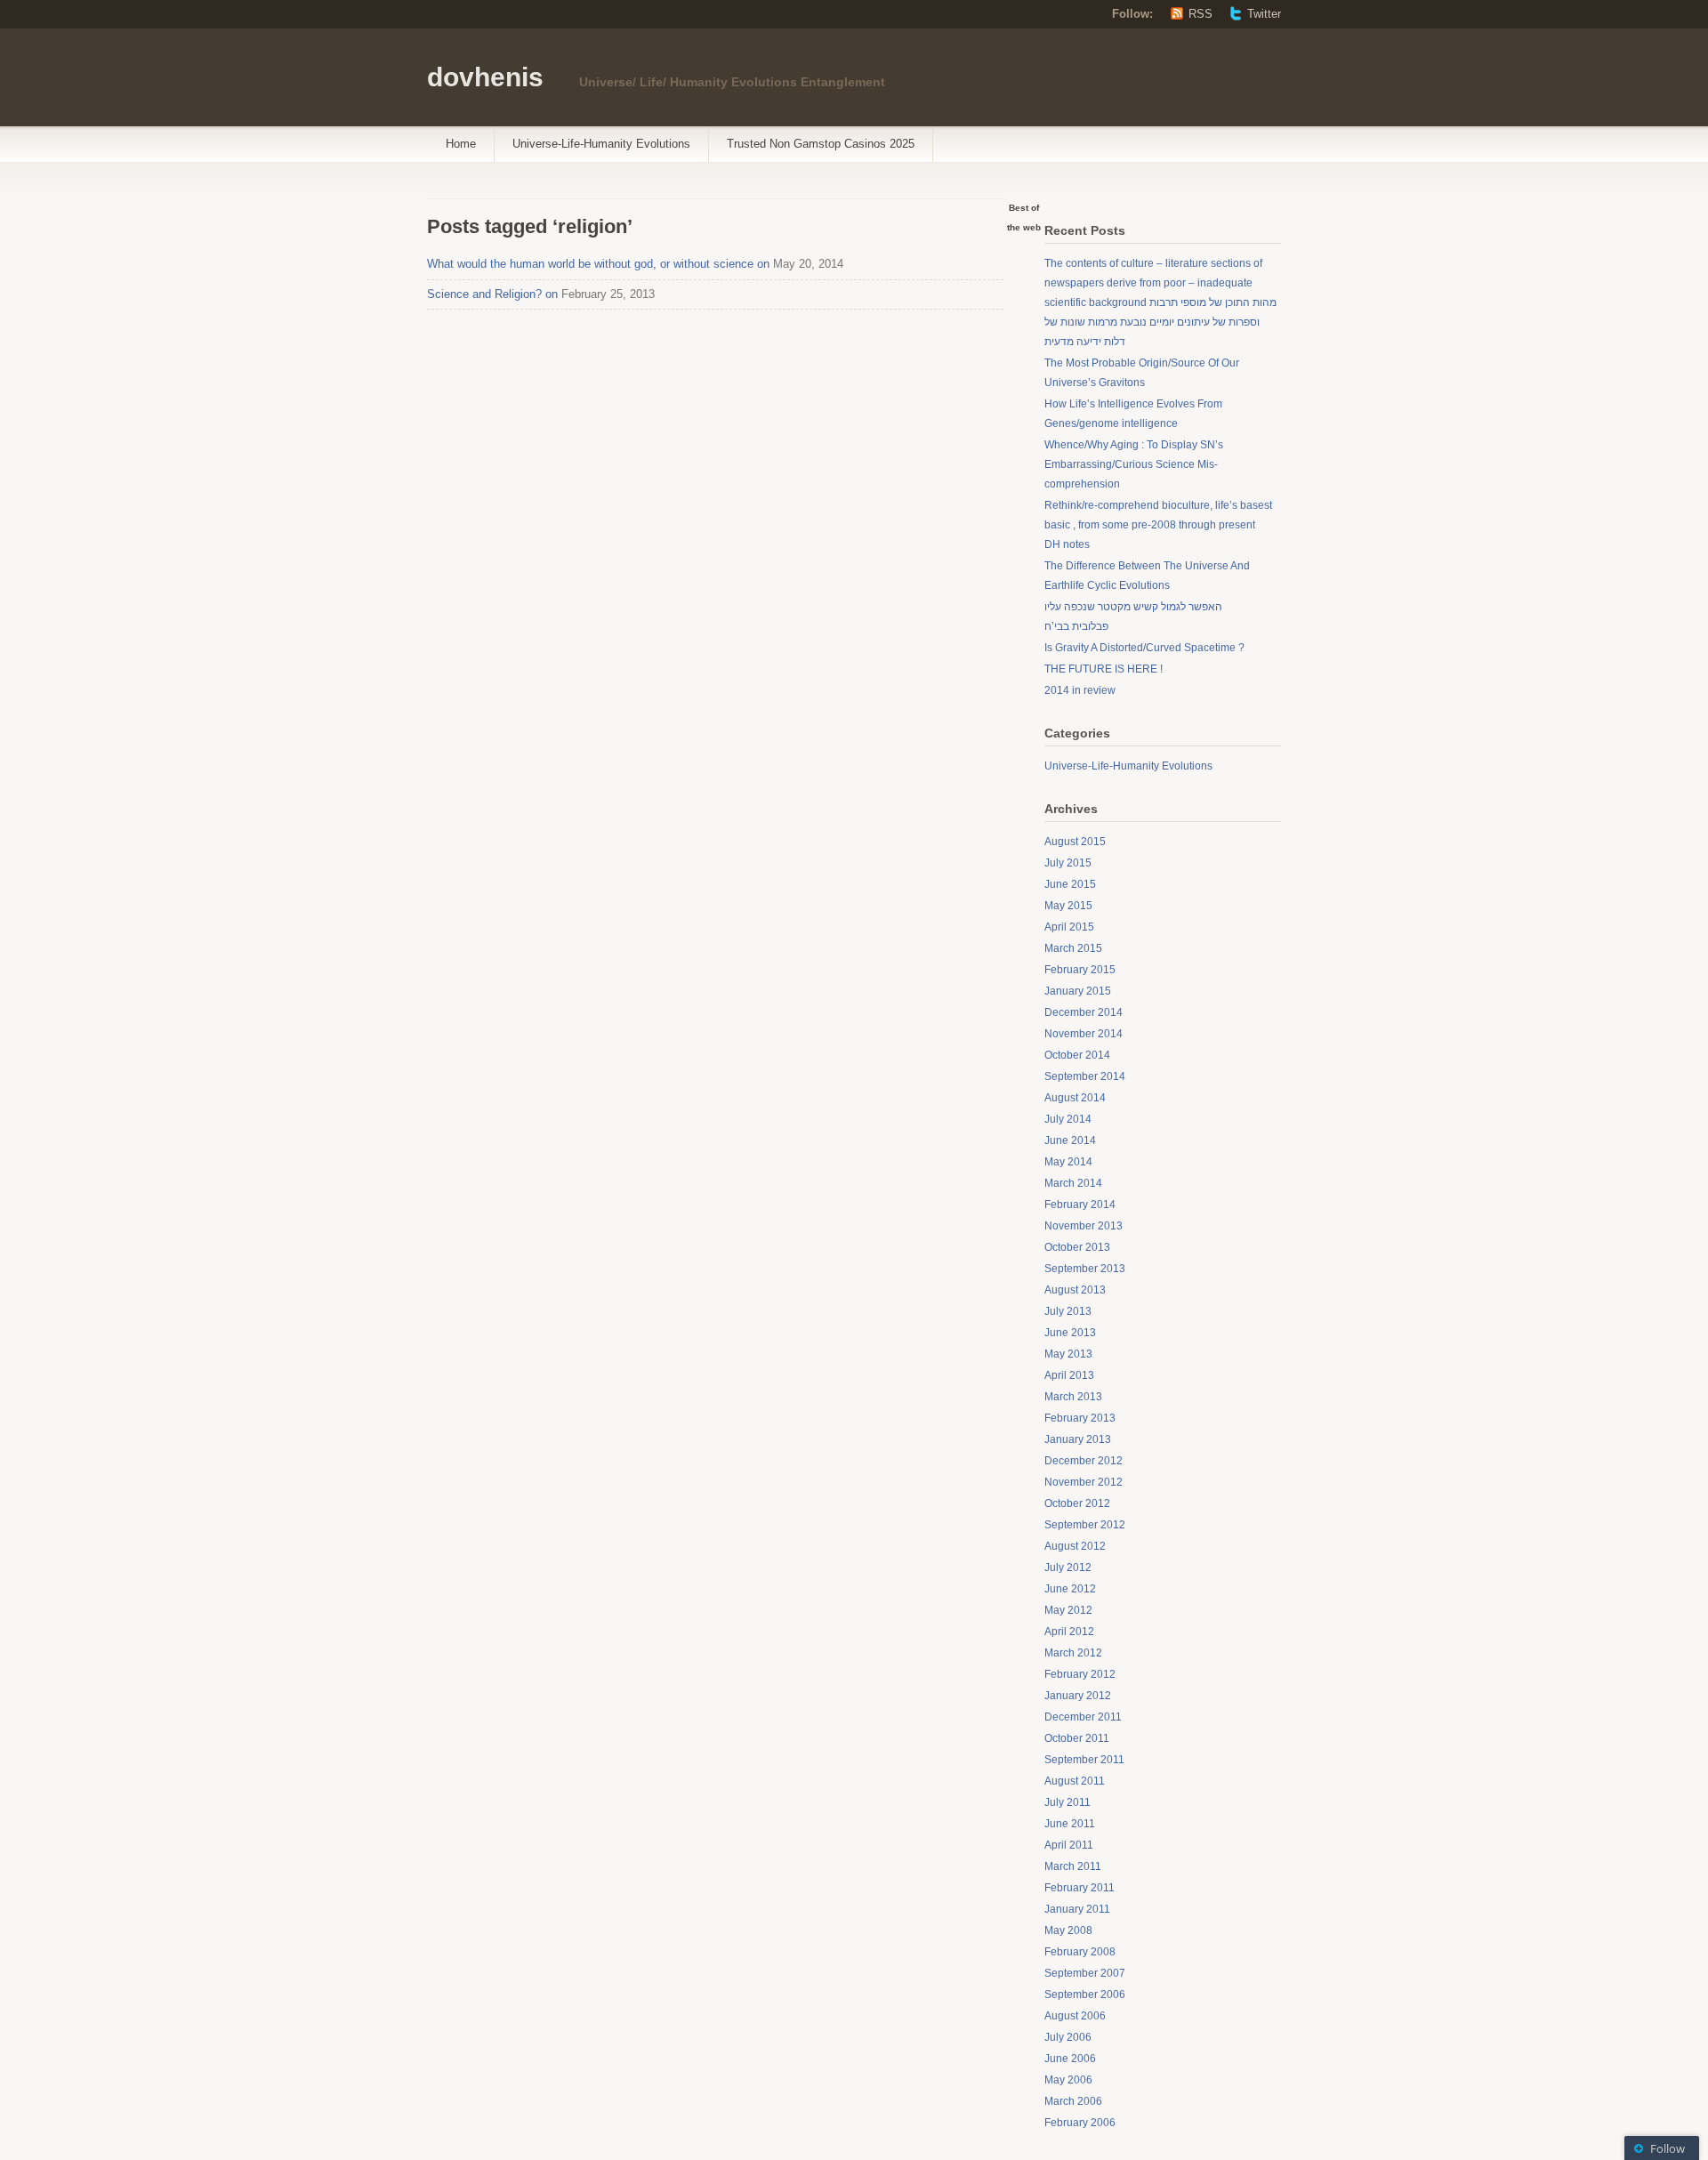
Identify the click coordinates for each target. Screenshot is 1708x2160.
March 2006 (1073, 2101)
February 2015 (1080, 970)
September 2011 (1084, 1760)
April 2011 (1069, 1845)
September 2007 (1085, 1973)
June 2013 (1070, 1333)
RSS (1200, 14)
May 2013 (1068, 1354)
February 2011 (1080, 1888)
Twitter (1264, 14)
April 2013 (1069, 1375)
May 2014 (1068, 1162)
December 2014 (1084, 1012)
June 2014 (1070, 1140)
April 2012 (1069, 1632)
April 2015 (1069, 927)
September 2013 (1085, 1269)
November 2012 (1084, 1482)
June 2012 (1070, 1589)
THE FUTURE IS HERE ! (1104, 669)
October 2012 (1077, 1503)
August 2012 (1075, 1546)
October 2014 (1077, 1055)
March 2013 (1073, 1397)
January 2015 (1078, 991)
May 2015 (1068, 906)
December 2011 (1083, 1717)
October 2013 (1077, 1247)
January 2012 (1078, 1696)
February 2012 (1080, 1674)
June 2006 (1070, 2059)
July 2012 (1068, 1568)
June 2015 (1070, 884)
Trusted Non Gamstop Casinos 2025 (821, 144)
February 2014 (1080, 1205)
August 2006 (1075, 2016)
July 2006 (1068, 2037)
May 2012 (1068, 1610)
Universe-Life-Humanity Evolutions (601, 144)
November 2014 (1084, 1034)
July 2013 (1068, 1311)
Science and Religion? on (492, 294)
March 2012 (1073, 1653)
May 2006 (1068, 2080)
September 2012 (1085, 1525)
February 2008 (1080, 1952)
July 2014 (1068, 1119)
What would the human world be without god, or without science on (598, 264)
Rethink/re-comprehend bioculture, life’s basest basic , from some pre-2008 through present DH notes (1158, 525)
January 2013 (1078, 1439)
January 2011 (1077, 1909)
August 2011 (1075, 1781)
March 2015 (1073, 948)
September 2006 (1085, 1995)
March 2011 (1073, 1866)
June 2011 (1070, 1824)
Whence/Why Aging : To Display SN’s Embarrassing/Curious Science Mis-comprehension (1134, 464)
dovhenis (485, 77)
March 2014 (1073, 1183)
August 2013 (1075, 1290)
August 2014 (1075, 1098)
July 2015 (1068, 863)
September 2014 (1085, 1076)
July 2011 (1067, 1802)
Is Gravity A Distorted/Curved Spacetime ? (1144, 648)
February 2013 (1080, 1418)
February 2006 (1080, 2123)
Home (461, 144)
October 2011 (1077, 1738)
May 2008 (1068, 1930)
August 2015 (1075, 842)
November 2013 (1084, 1226)
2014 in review (1080, 690)
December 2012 (1084, 1461)
